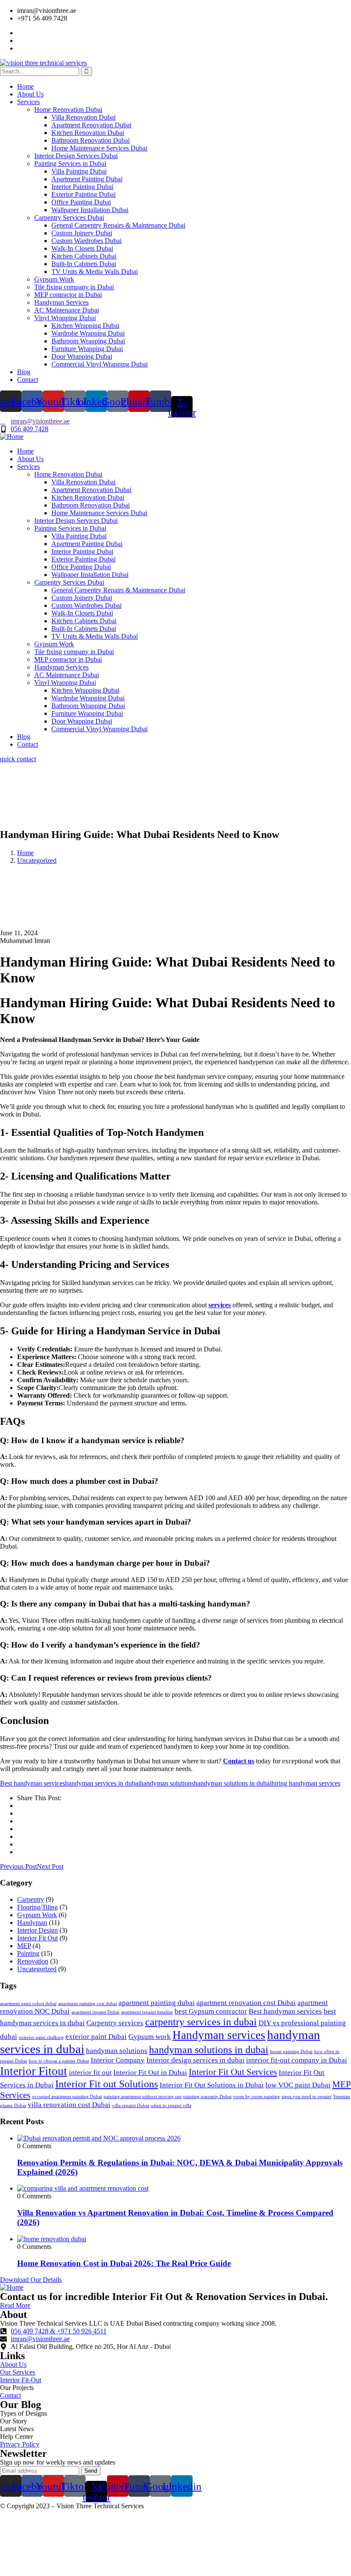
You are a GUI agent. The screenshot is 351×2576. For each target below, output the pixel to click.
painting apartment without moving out (143, 2097)
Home (25, 853)
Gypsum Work (37, 1915)
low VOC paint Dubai (298, 2085)
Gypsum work (150, 2037)
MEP (24, 1946)
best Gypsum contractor (211, 2011)
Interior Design (37, 1930)
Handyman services (219, 2035)
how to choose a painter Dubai (59, 2061)
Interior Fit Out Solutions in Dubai (212, 2085)
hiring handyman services (306, 1783)
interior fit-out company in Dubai (297, 2060)
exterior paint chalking (41, 2037)
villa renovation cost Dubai (69, 2105)
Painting (28, 1953)
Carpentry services (115, 2023)
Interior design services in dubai (195, 2060)
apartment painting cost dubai (88, 2004)
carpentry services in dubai (201, 2022)
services (220, 1305)
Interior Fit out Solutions (107, 2084)
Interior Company (118, 2060)
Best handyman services (33, 1783)
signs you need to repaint (306, 2097)
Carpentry (31, 1899)
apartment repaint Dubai (95, 2012)
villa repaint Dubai (131, 2106)
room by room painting (257, 2097)
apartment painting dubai (157, 2003)
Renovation (33, 1961)
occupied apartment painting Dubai (67, 2097)
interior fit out (90, 2073)
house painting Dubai (291, 2052)
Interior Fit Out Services (233, 2072)
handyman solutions (167, 1783)
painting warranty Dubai (207, 2097)
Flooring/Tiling (37, 1907)
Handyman (32, 1923)
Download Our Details (31, 2280)
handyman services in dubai (103, 1783)
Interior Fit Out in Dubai (150, 2073)
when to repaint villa (171, 2106)
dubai (9, 2037)
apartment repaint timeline (147, 2012)
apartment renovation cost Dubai (246, 2003)
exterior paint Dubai (96, 2037)
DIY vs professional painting (302, 2023)
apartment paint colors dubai (28, 2004)
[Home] (12, 437)
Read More (15, 2305)
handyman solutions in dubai (233, 1783)
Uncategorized (37, 860)
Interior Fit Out (37, 1938)
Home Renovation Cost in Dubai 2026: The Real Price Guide (124, 2263)
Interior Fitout (34, 2071)
